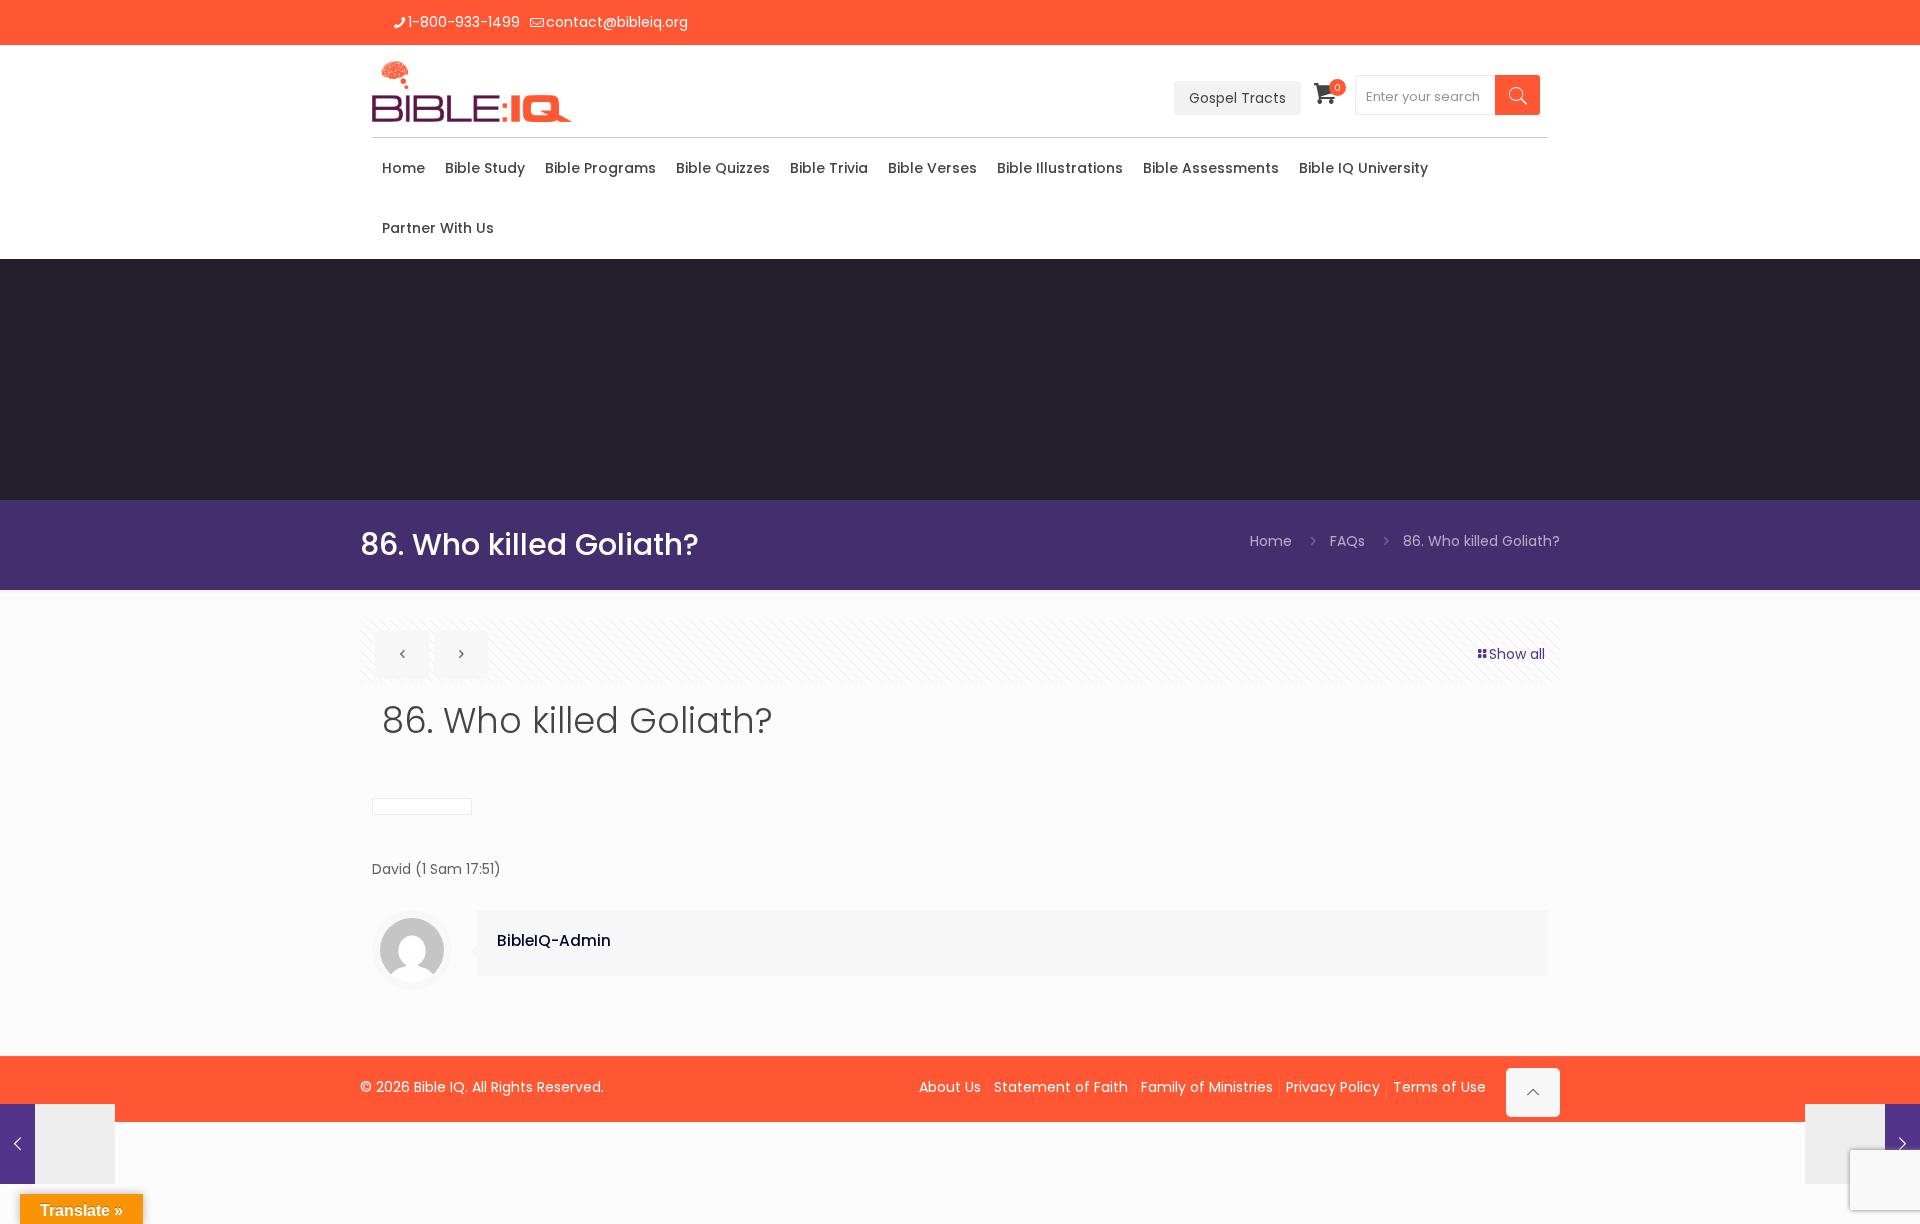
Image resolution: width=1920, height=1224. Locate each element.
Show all (1517, 654)
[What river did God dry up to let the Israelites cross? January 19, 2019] (57, 1144)
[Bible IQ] (472, 91)
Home (1271, 541)
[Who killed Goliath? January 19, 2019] (1862, 1144)
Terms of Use (1439, 1087)
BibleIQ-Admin (554, 940)
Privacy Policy (1333, 1087)
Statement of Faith (1061, 1087)
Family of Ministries (1207, 1087)
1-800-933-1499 (464, 22)
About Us (950, 1087)
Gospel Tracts (1237, 98)
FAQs (1347, 541)
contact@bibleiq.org (617, 22)
